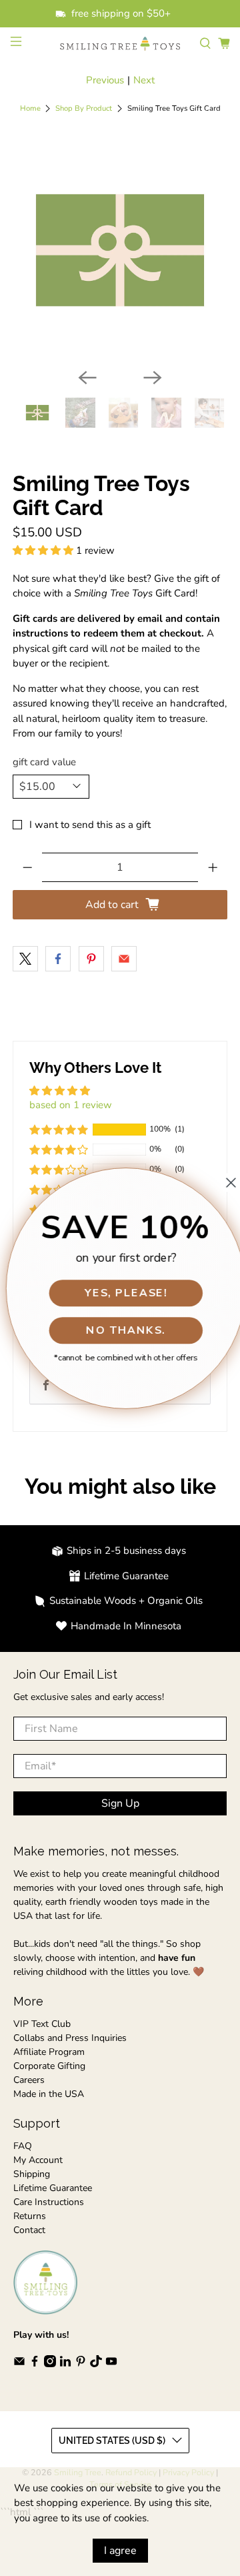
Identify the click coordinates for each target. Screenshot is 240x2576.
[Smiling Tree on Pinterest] (81, 2364)
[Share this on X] (25, 959)
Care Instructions (49, 2202)
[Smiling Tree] (120, 44)
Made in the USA (49, 2094)
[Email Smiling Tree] (19, 2364)
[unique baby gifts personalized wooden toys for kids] (120, 250)
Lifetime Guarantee (53, 2188)
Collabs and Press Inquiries (70, 2038)
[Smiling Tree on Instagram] (50, 2364)
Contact (29, 2230)
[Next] (153, 378)
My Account (38, 2160)
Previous (105, 80)
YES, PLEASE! (120, 1292)
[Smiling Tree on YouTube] (111, 2364)
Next (144, 80)
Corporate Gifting (49, 2066)
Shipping (32, 2174)
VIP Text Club (42, 2024)
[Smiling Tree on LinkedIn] (65, 2364)
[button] (43, 550)
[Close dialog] (225, 1182)
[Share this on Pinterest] (91, 959)
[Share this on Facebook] (58, 959)
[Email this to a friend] (124, 959)
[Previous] (87, 378)
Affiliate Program (49, 2052)
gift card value (44, 762)
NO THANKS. (120, 1330)
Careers (29, 2080)
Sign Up (120, 1803)
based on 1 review (71, 1105)
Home (30, 108)
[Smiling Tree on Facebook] (35, 2364)
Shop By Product (84, 108)
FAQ (23, 2146)
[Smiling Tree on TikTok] (96, 2364)
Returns (30, 2216)
